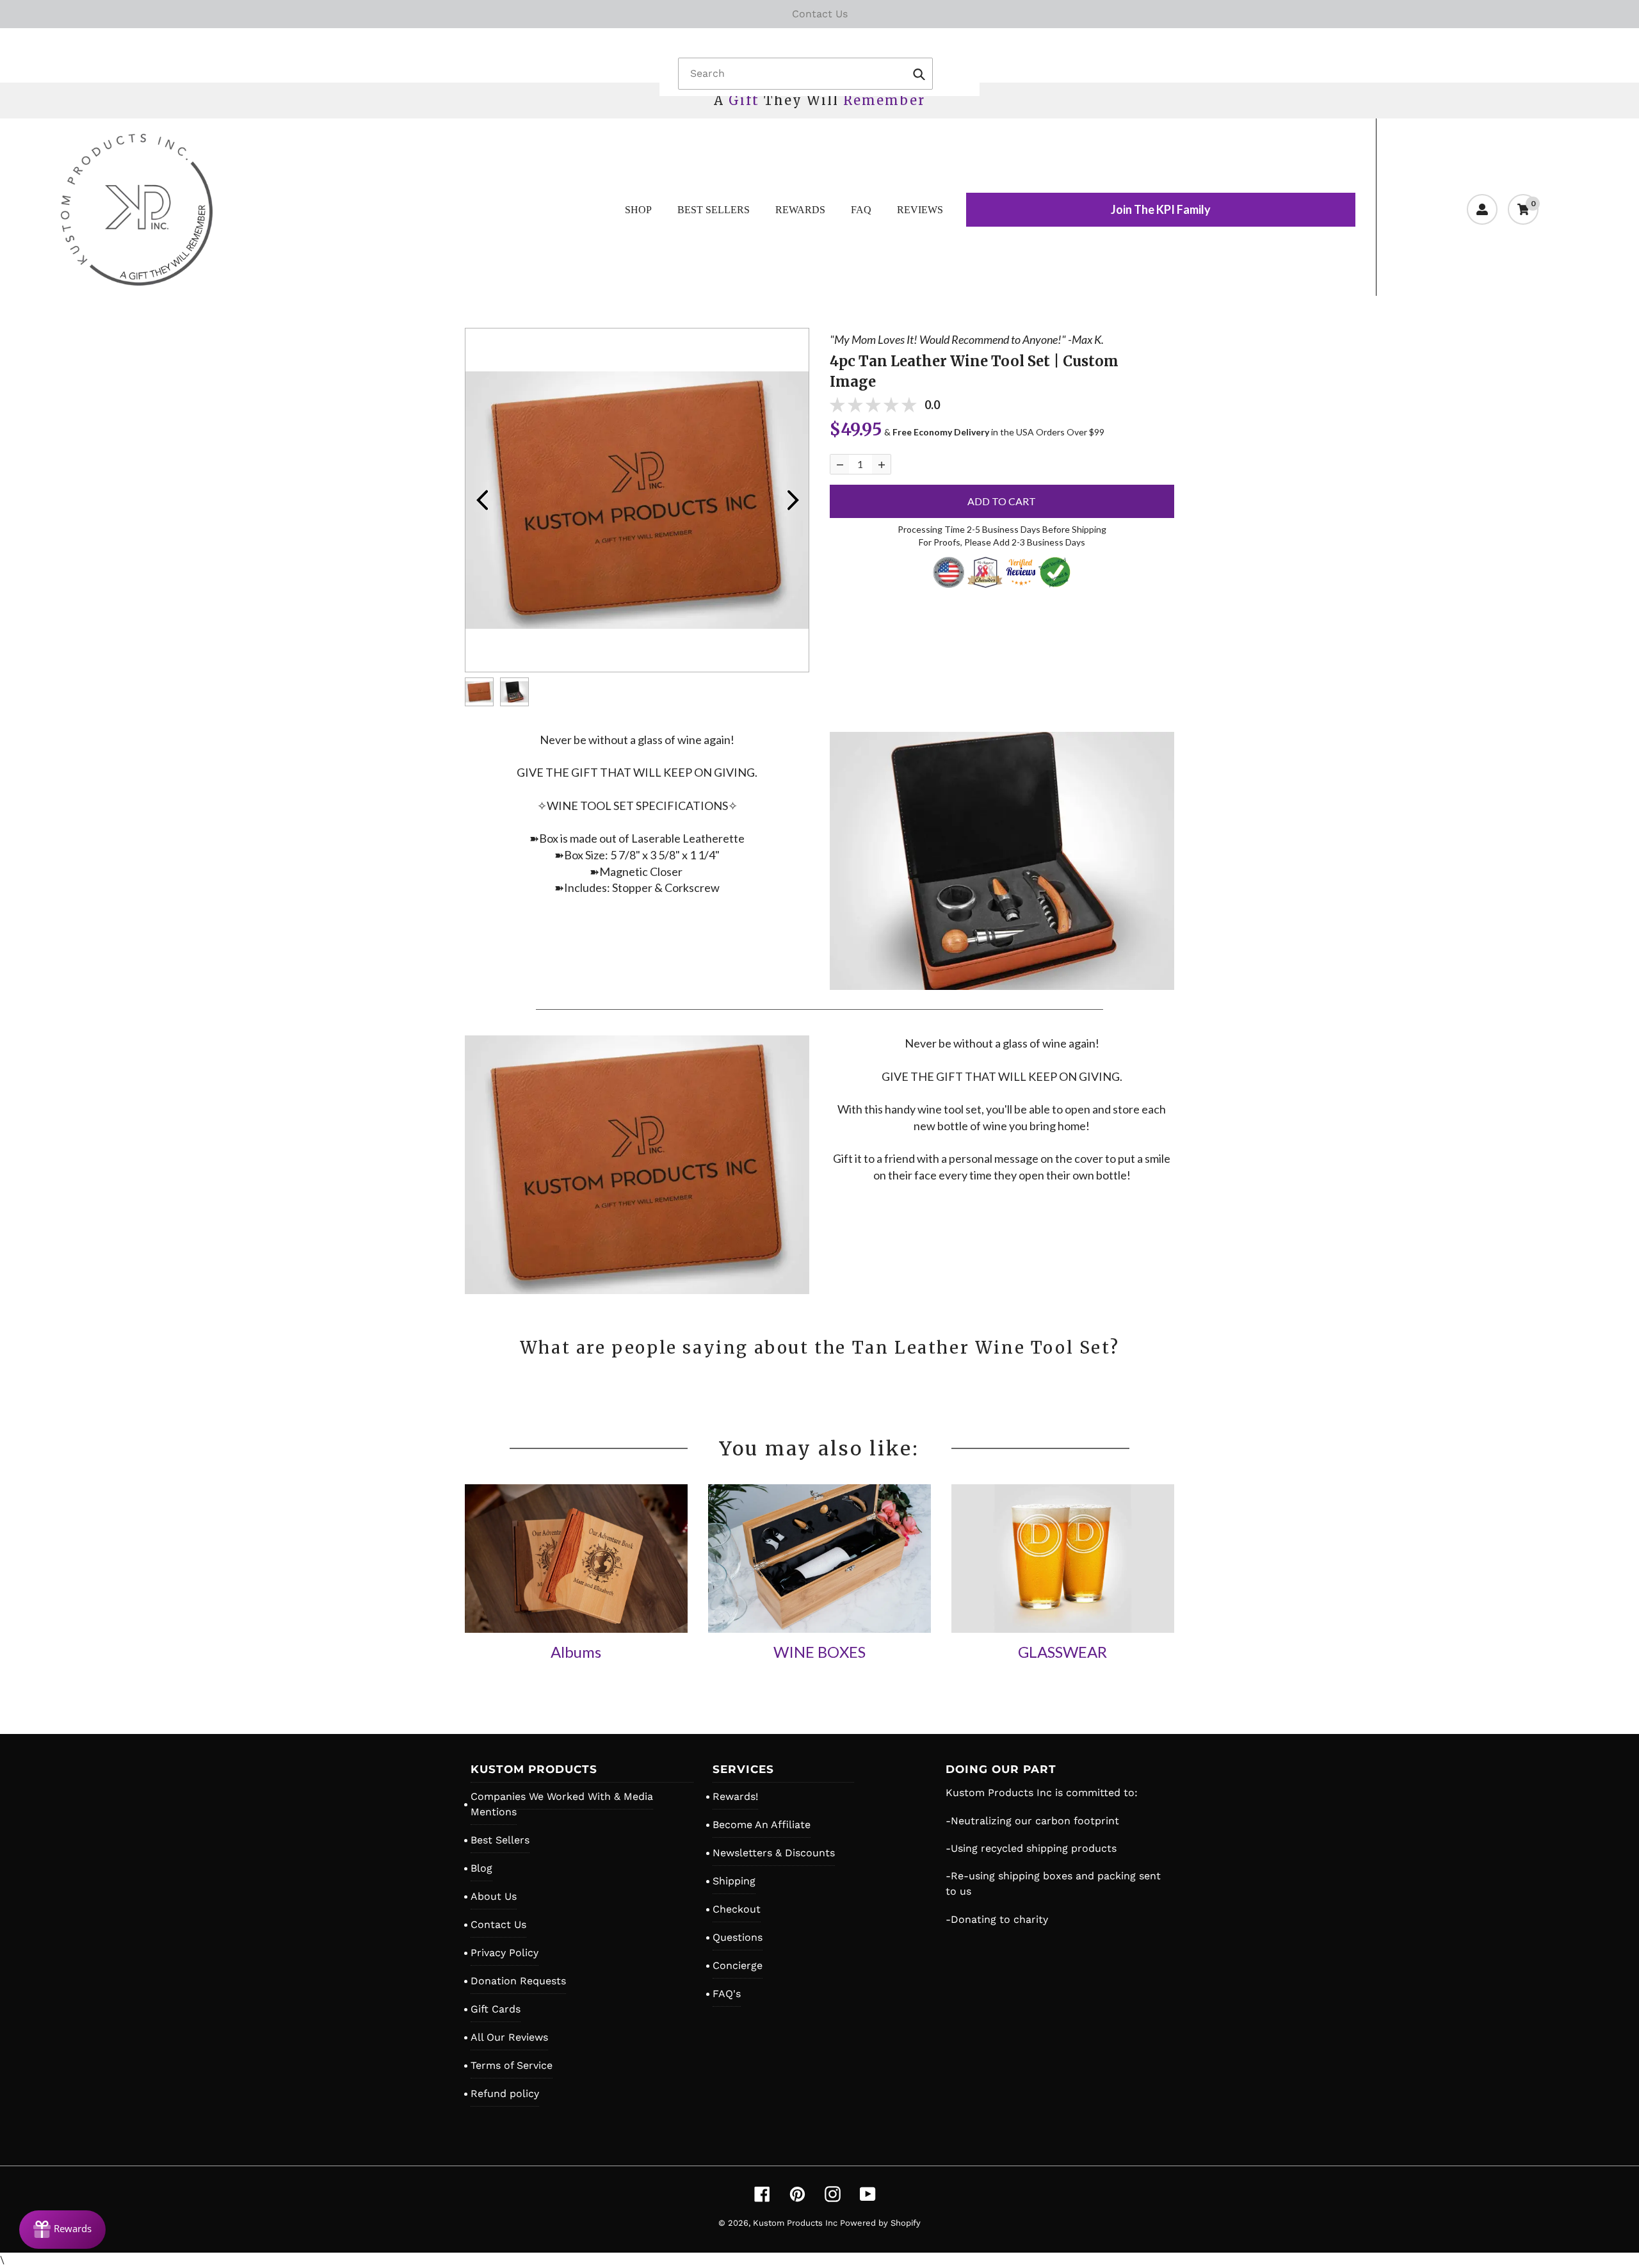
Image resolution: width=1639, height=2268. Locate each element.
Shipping (734, 1881)
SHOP (638, 210)
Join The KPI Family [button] (1161, 209)
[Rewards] (62, 2230)
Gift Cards (496, 2009)
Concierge (738, 1965)
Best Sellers (500, 1840)
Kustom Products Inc (796, 2223)
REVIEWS (920, 210)
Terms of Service (512, 2065)
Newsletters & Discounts (774, 1853)
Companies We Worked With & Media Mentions (562, 1804)
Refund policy (505, 2094)
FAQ (861, 210)
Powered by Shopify (880, 2223)
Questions (738, 1937)
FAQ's (727, 1994)
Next (793, 500)
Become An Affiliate (762, 1825)
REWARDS (800, 210)
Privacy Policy (505, 1953)
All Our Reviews (509, 2037)
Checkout (737, 1909)
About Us (494, 1896)
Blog (481, 1868)
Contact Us (498, 1924)
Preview (481, 500)
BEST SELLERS (714, 210)
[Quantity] (840, 464)
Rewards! (735, 1796)
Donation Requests (518, 1981)
